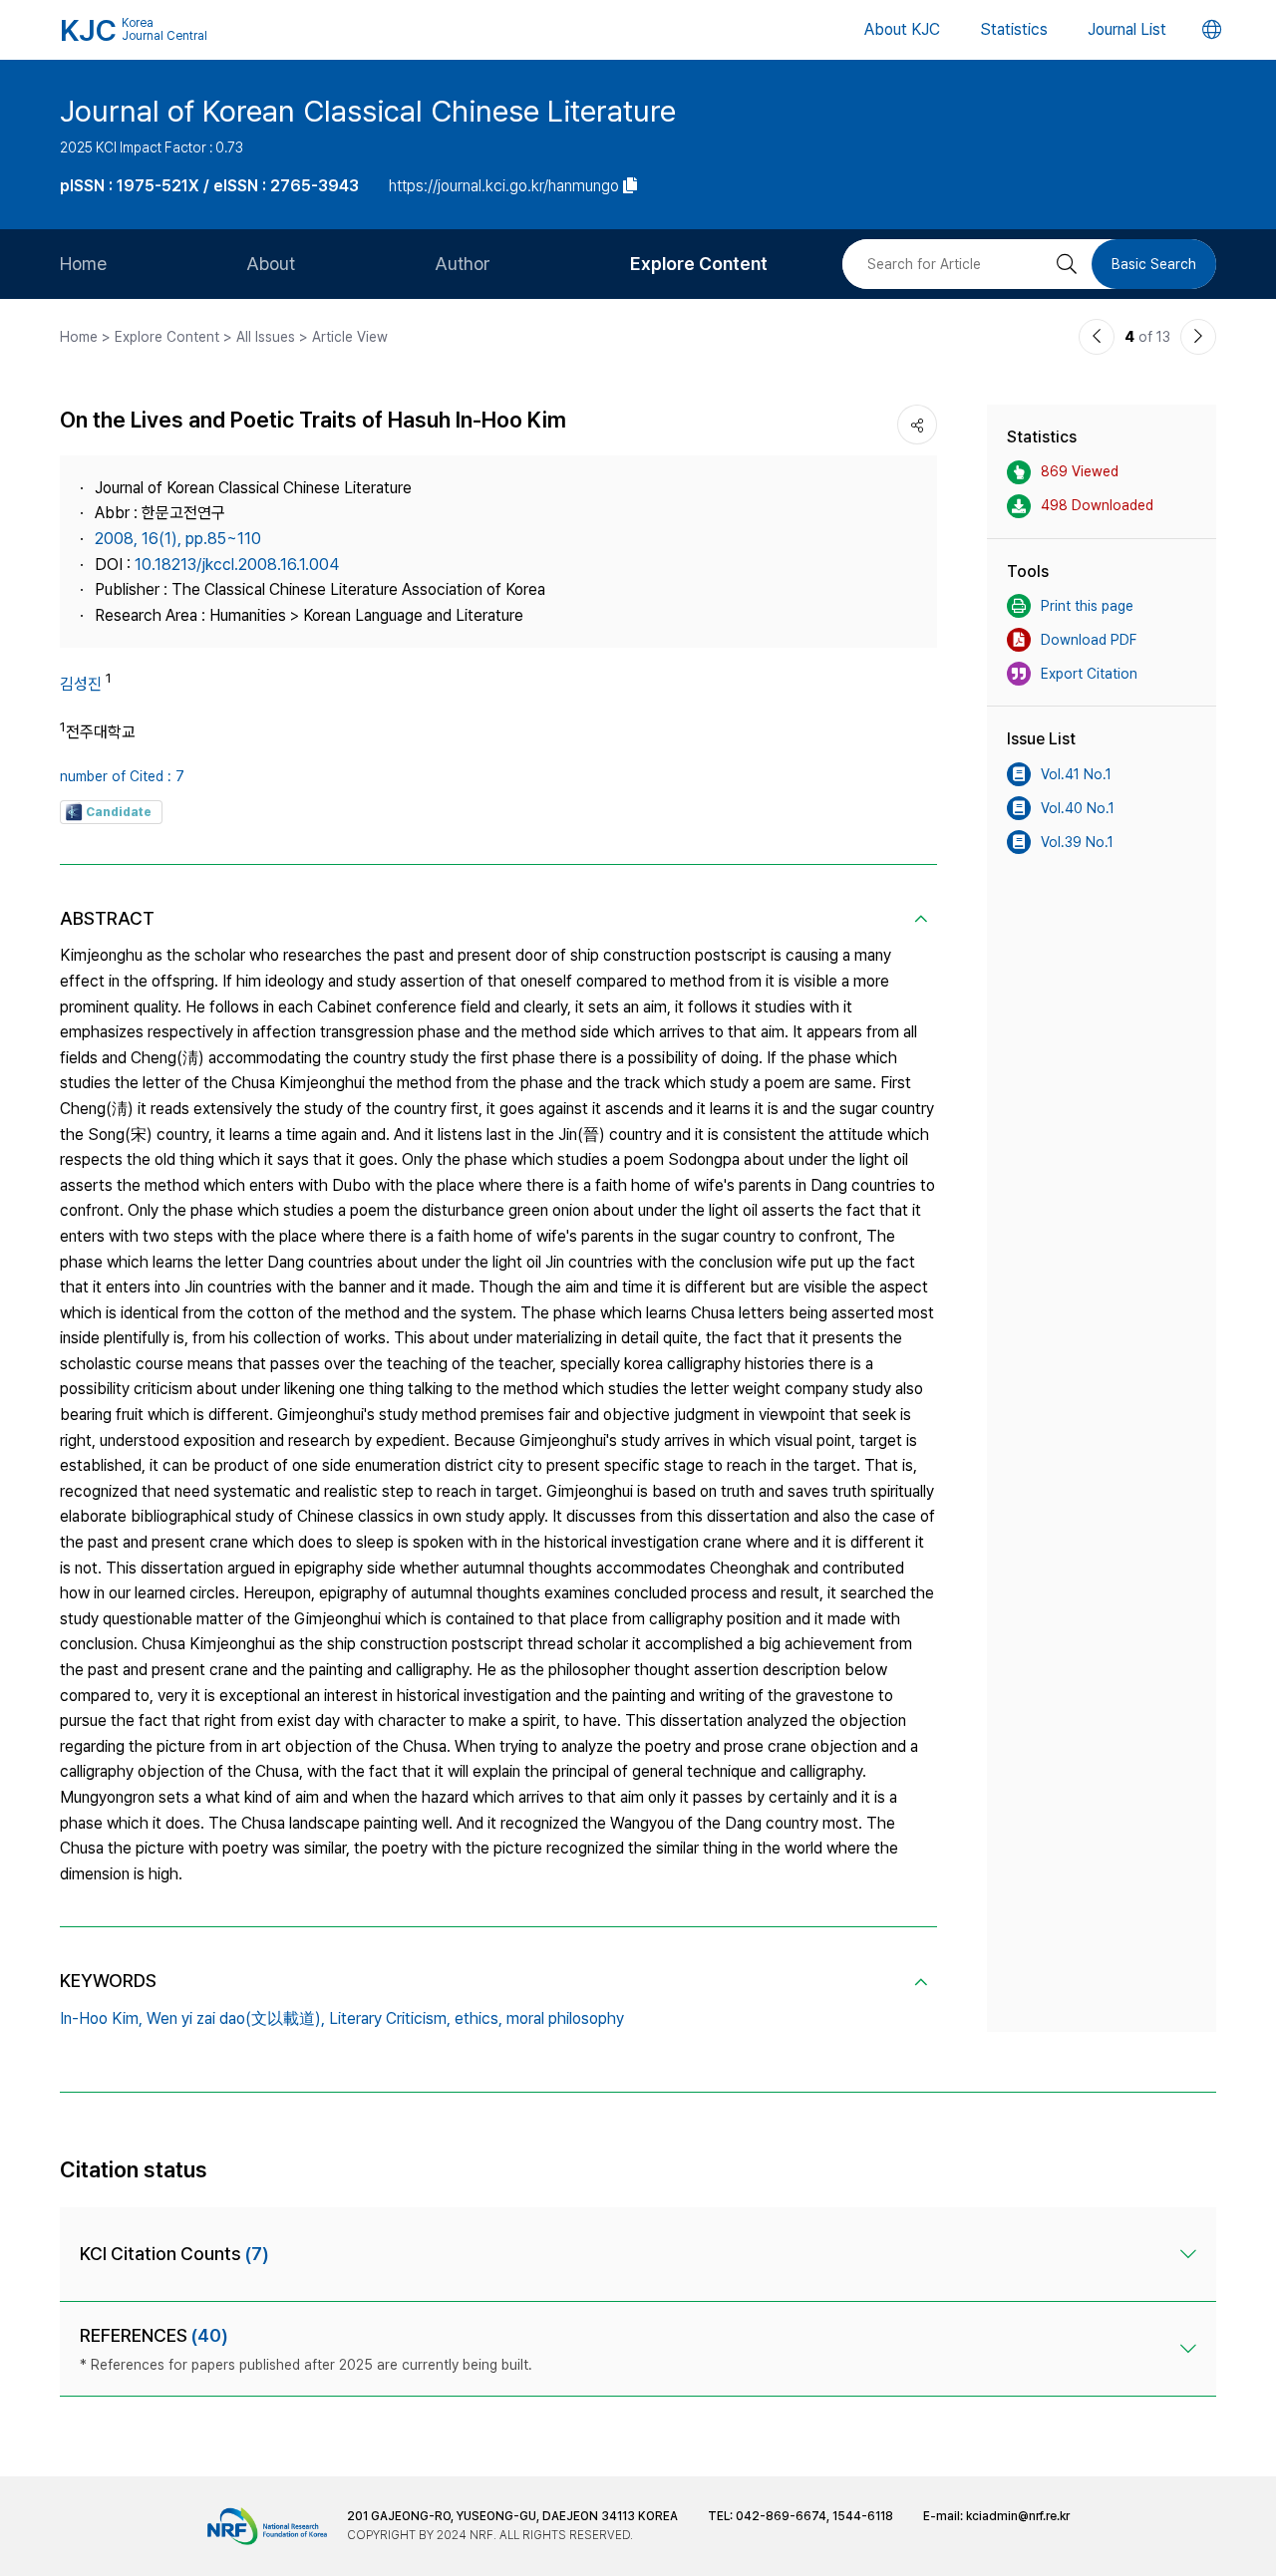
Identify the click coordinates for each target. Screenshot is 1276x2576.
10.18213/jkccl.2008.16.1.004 (237, 565)
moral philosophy (565, 2018)
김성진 (81, 684)
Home (83, 264)
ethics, (478, 2018)
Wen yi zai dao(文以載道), (236, 2018)
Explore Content (699, 264)
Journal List (1127, 29)
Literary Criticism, (390, 2018)
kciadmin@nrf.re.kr (1018, 2516)
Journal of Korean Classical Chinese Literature (368, 111)
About (271, 264)
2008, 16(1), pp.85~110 (178, 539)
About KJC (902, 29)
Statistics (1014, 29)
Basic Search (1154, 264)
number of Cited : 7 (122, 776)
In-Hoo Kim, (101, 2018)
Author (463, 264)
